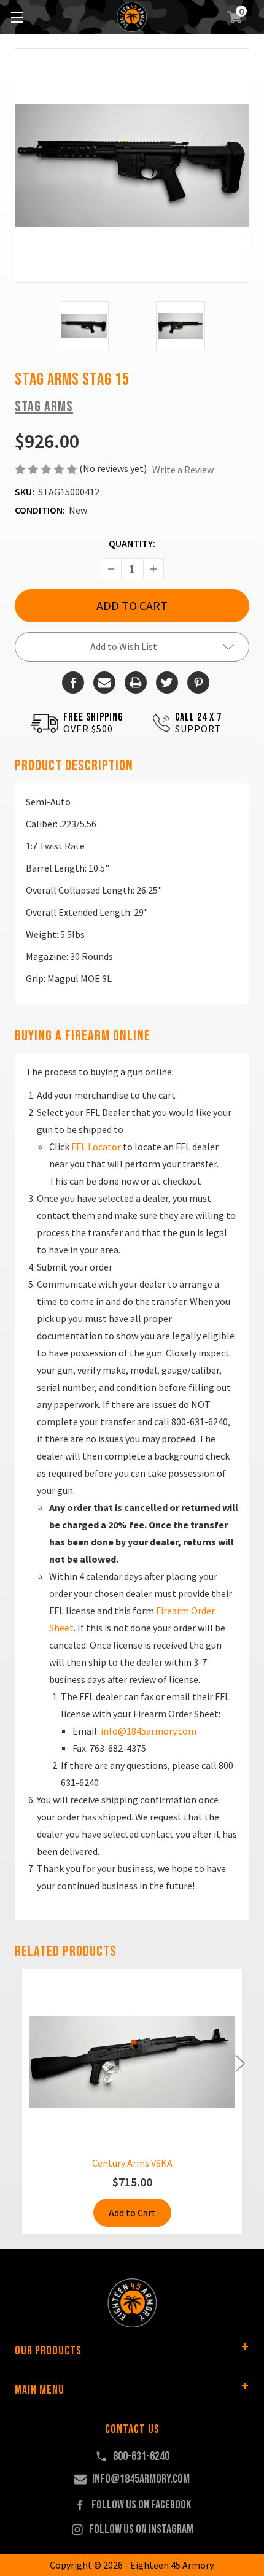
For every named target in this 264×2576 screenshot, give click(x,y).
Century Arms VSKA (132, 2163)
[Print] (136, 683)
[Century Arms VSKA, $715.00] (132, 2062)
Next (240, 2064)
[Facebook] (73, 683)
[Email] (104, 683)
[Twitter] (167, 683)
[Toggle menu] (17, 17)
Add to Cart (132, 2213)
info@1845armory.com (149, 1731)
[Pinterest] (198, 683)
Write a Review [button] (183, 470)
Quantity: (132, 543)
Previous (24, 2064)
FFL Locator (96, 1147)
